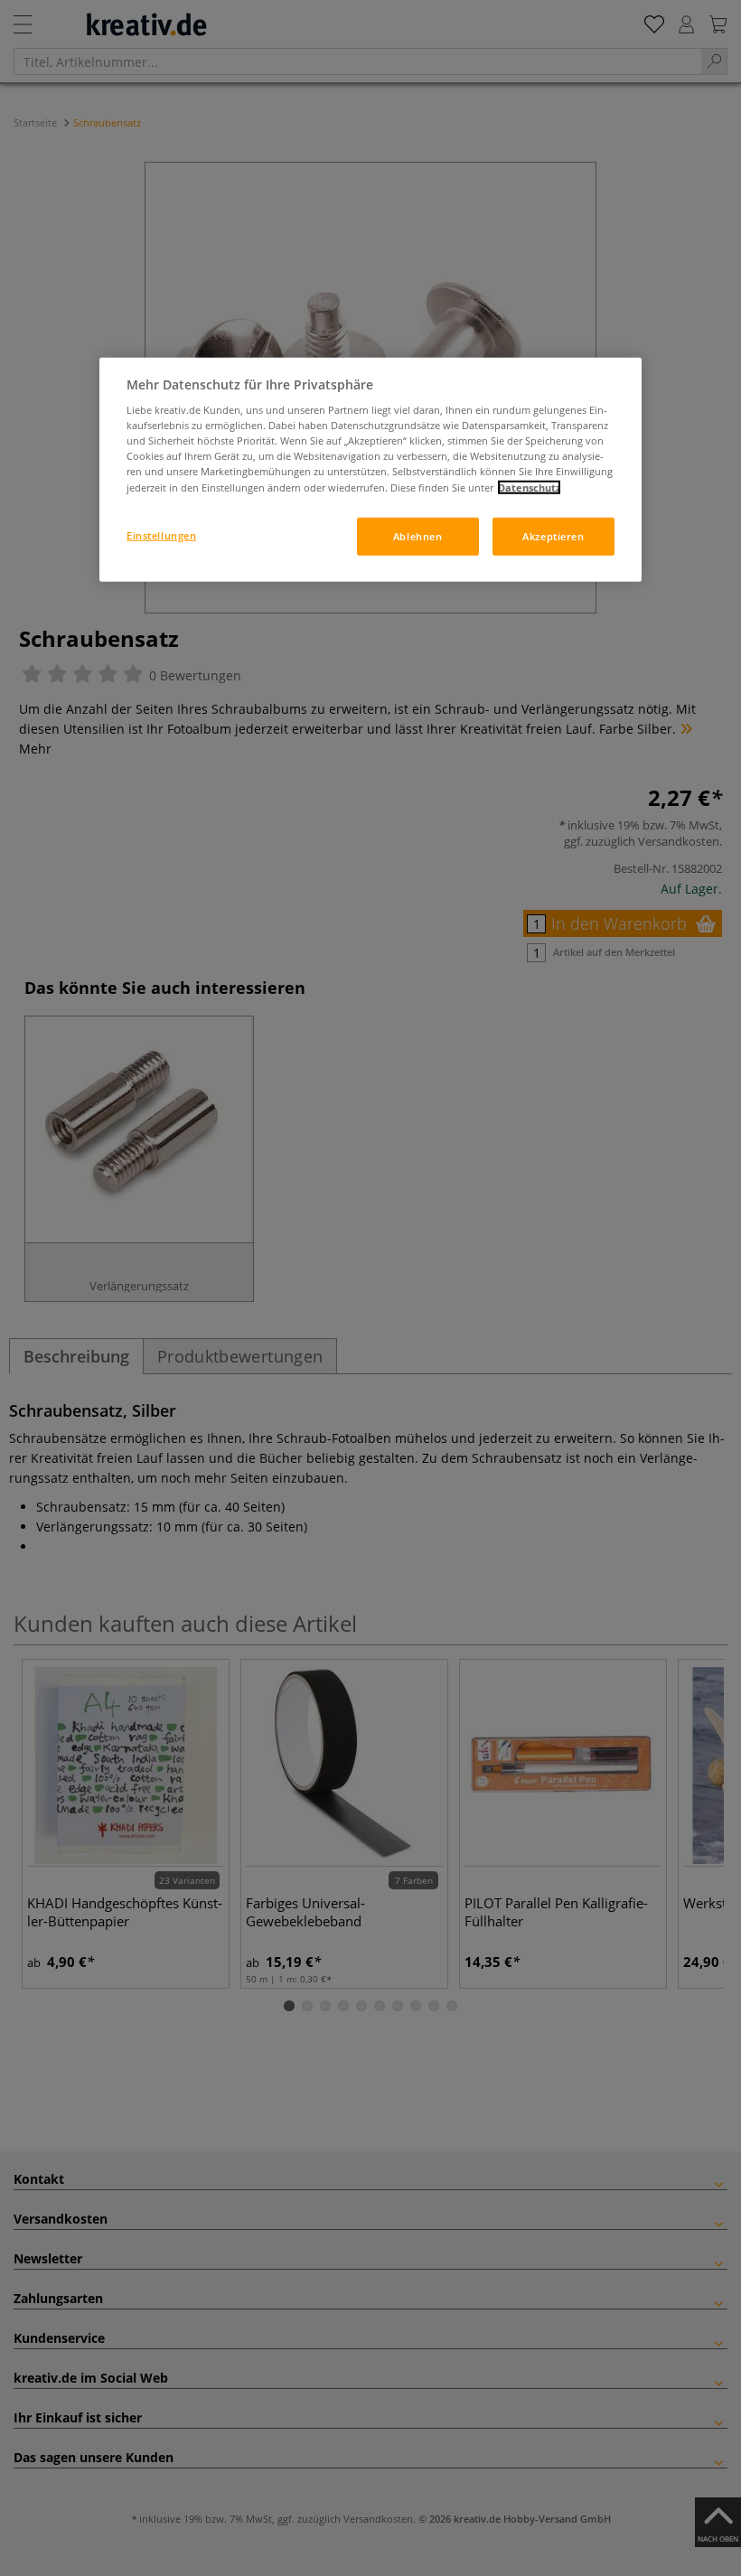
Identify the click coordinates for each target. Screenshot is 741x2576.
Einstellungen (161, 534)
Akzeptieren (553, 535)
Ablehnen (418, 535)
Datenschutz (529, 487)
